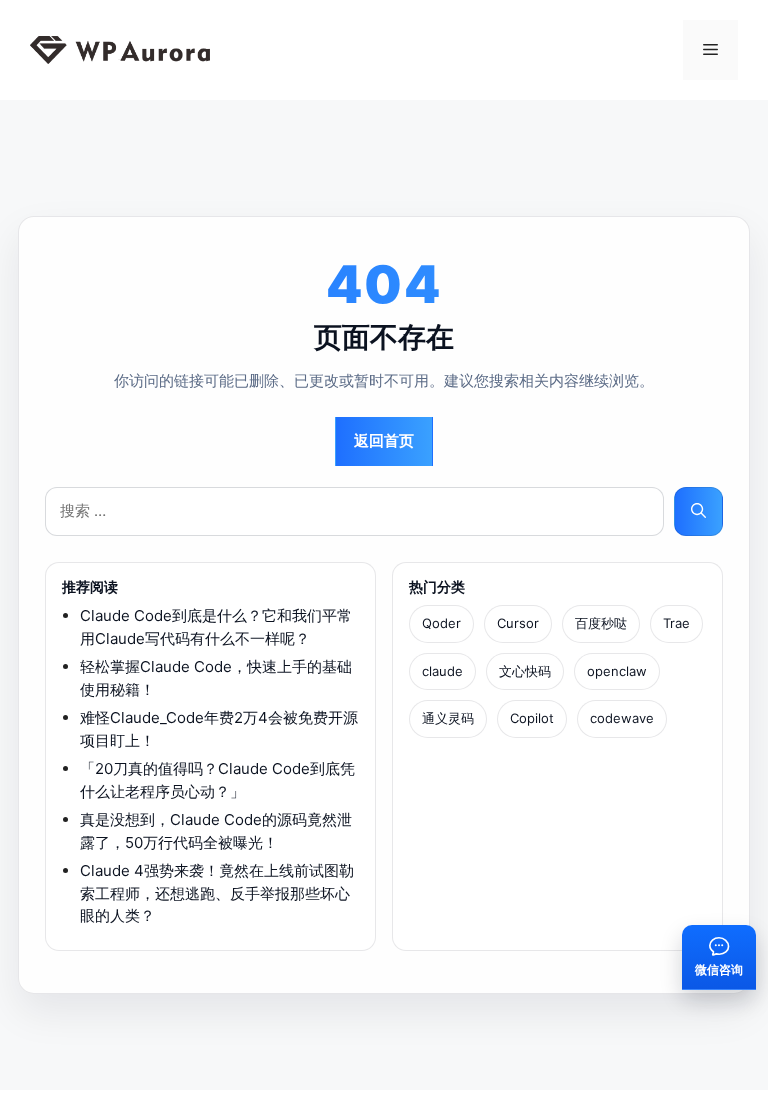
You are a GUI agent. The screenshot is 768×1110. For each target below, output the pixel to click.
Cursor (518, 623)
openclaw (617, 671)
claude (442, 671)
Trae (676, 623)
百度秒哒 (601, 623)
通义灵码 (448, 718)
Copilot (532, 718)
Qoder (441, 623)
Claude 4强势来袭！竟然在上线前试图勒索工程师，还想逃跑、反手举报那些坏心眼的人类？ (217, 893)
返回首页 (384, 440)
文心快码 (525, 671)
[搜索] (698, 511)
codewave (622, 718)
